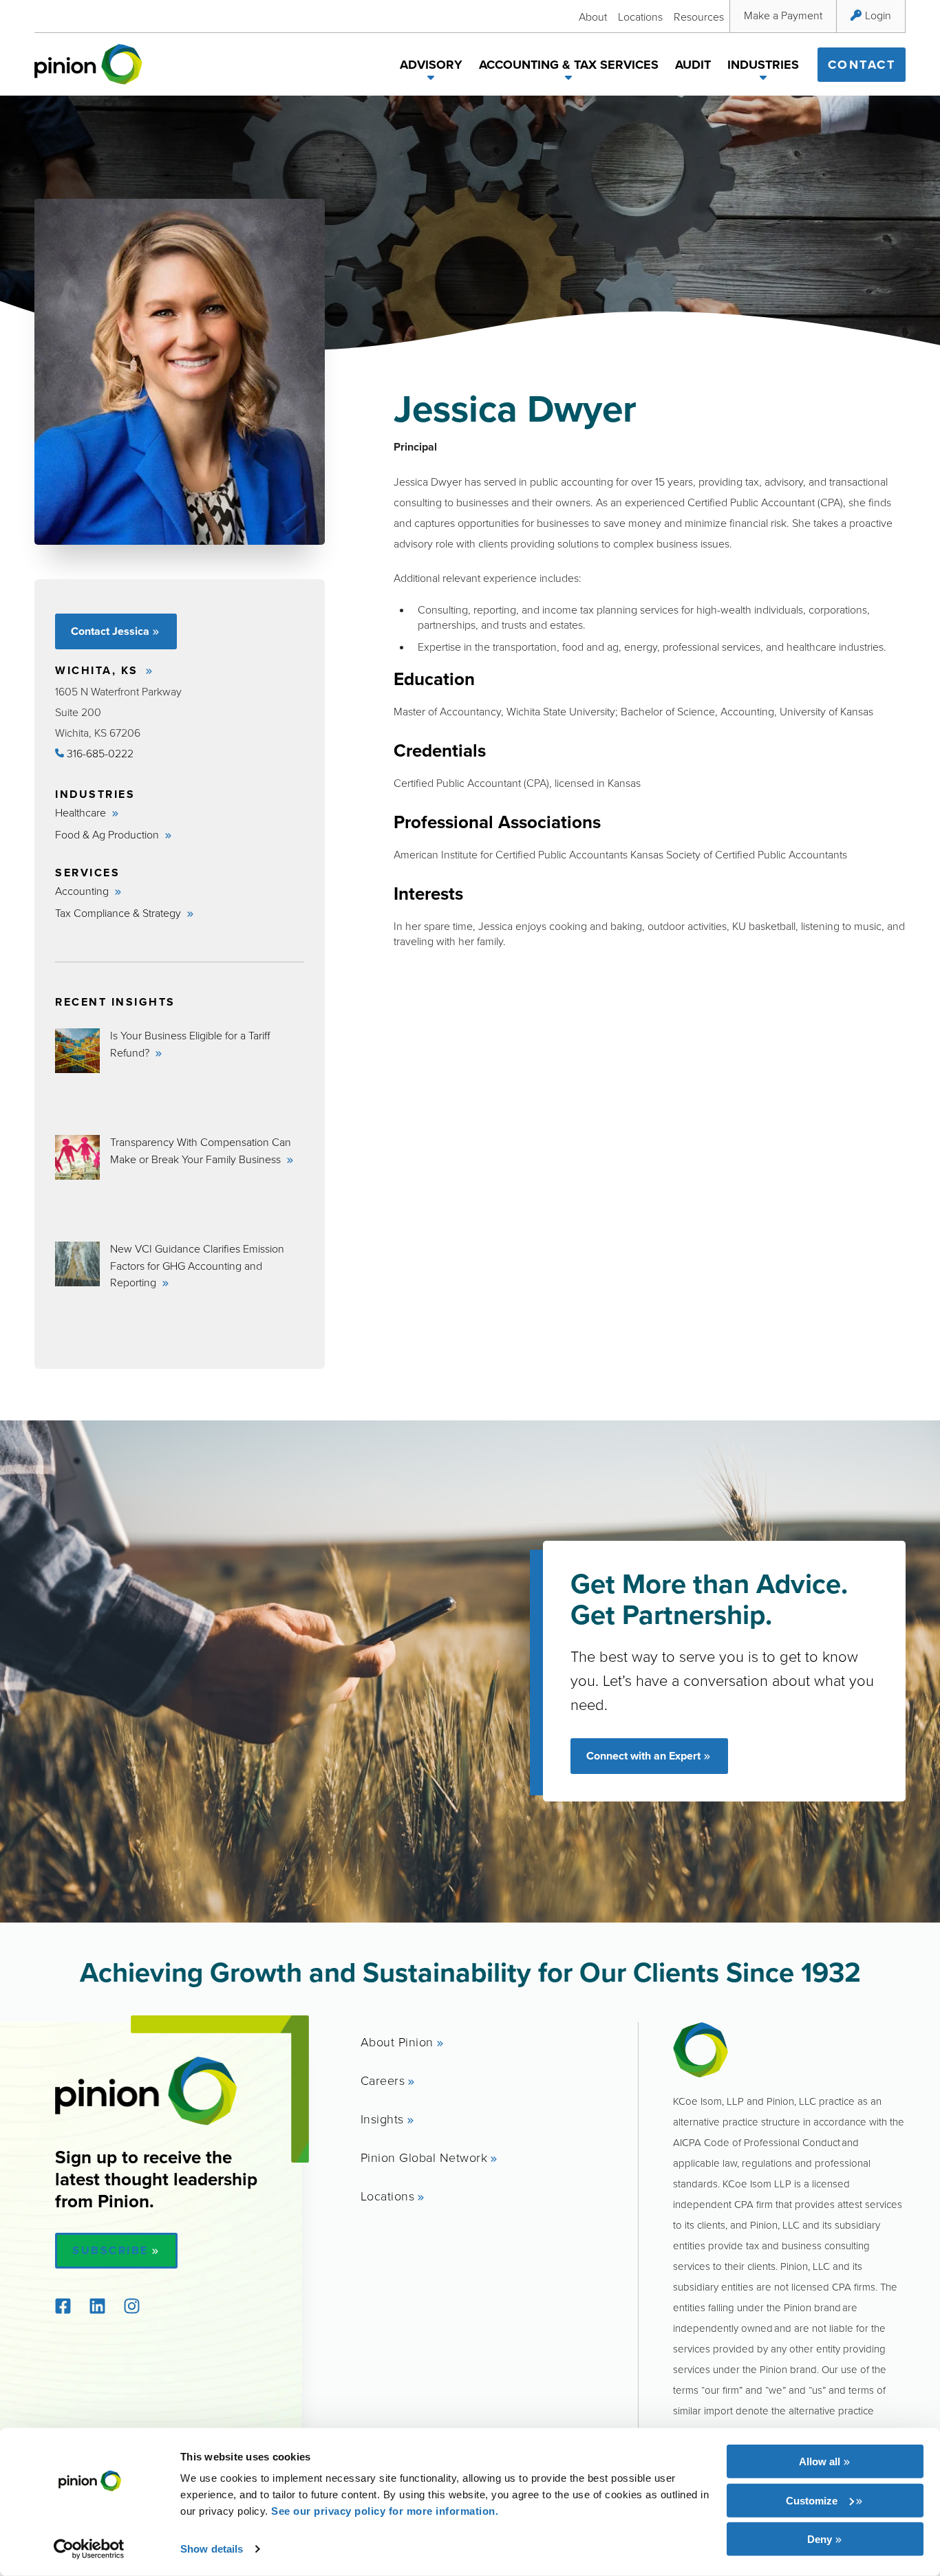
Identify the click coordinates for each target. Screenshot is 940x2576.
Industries (763, 65)
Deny (820, 2539)
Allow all (820, 2461)
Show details (212, 2549)
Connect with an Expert (643, 1756)
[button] (431, 80)
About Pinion (397, 2042)
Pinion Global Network (424, 2157)
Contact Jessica (110, 631)
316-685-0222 (99, 753)
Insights (382, 2119)
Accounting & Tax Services (569, 65)
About (593, 17)
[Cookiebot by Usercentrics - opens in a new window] (89, 2549)
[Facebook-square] (63, 2306)
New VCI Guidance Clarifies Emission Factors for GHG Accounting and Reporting (197, 1266)
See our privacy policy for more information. (385, 2511)
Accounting (83, 891)
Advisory (431, 65)
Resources (699, 17)
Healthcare (82, 812)
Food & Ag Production (108, 834)
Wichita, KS (99, 670)
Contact (862, 65)
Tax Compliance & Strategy (119, 913)
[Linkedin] (97, 2306)
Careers (383, 2080)
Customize (812, 2500)
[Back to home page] (88, 64)
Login (878, 15)
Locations (640, 17)
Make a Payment (783, 15)
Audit (693, 65)
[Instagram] (131, 2306)
